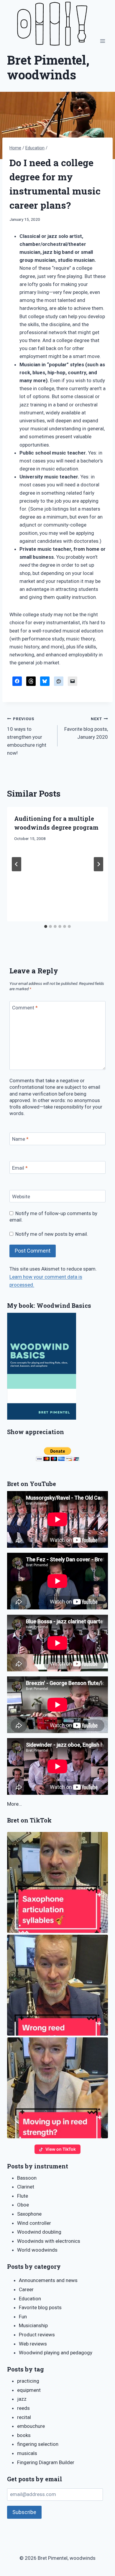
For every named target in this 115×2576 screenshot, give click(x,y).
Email (20, 1168)
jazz (22, 2399)
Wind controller (34, 2223)
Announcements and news (48, 2280)
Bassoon (27, 2178)
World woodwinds (37, 2250)
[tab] (46, 926)
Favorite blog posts (40, 2307)
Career (26, 2289)
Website (21, 1197)
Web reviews (33, 2344)
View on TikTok (61, 2149)
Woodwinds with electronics (49, 2241)
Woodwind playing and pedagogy (56, 2353)
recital (24, 2417)
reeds (23, 2408)
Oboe (23, 2205)
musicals (27, 2453)
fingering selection (38, 2444)
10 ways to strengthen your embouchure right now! (27, 736)
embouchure (31, 2426)
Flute (23, 2196)
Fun (23, 2317)
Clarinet (26, 2187)
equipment (29, 2390)
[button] (57, 1882)
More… (14, 1804)
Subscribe (24, 2512)
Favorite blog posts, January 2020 (86, 728)
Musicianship (33, 2325)
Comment (25, 1008)
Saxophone (29, 2214)
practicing (28, 2381)
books (24, 2435)
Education (30, 2299)
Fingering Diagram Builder (46, 2462)
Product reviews (37, 2335)
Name (20, 1139)
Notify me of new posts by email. (52, 1234)
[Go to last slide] (17, 864)
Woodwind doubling (39, 2232)
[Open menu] (102, 41)
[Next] (98, 864)
